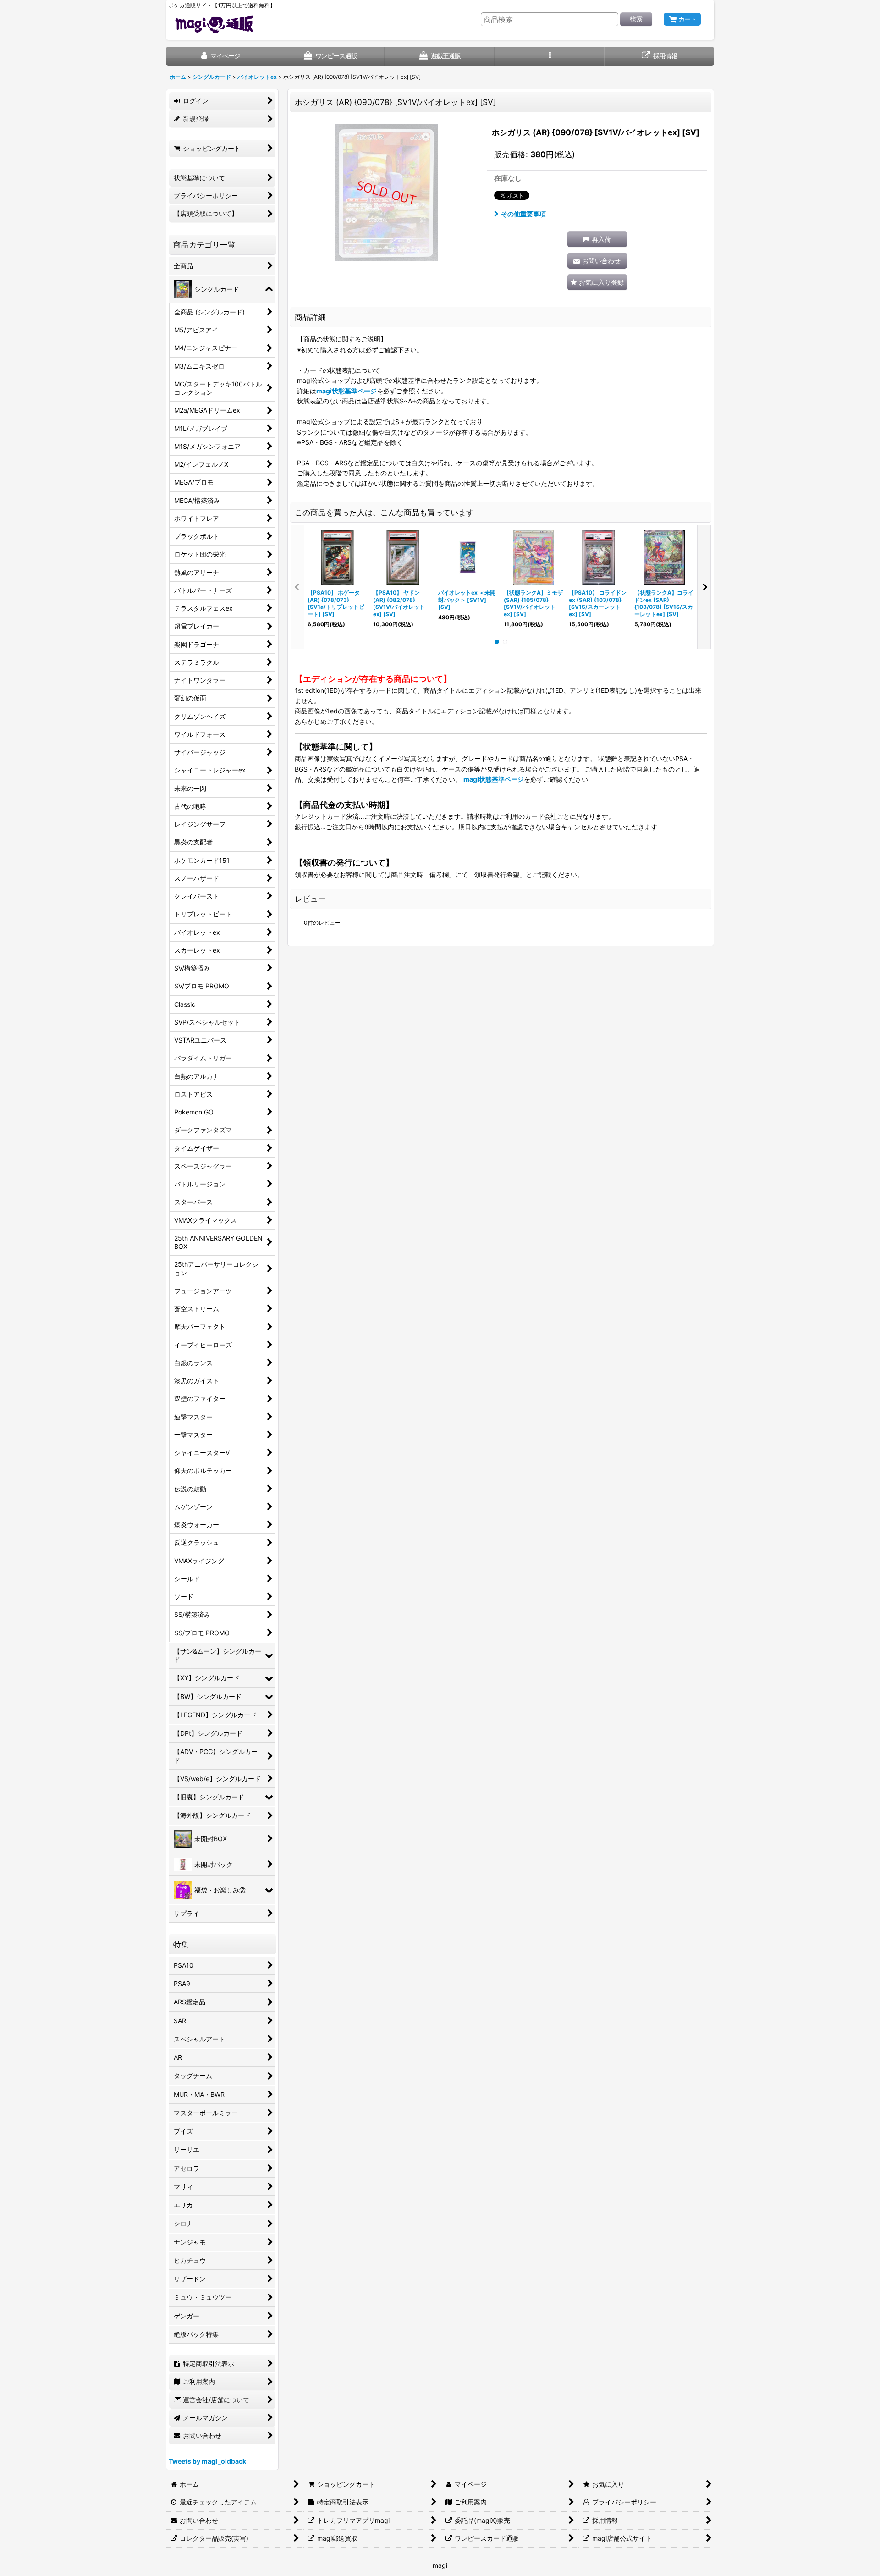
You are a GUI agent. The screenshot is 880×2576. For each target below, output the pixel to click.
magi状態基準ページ (346, 391)
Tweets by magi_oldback (207, 2461)
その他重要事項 (523, 214)
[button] (550, 56)
